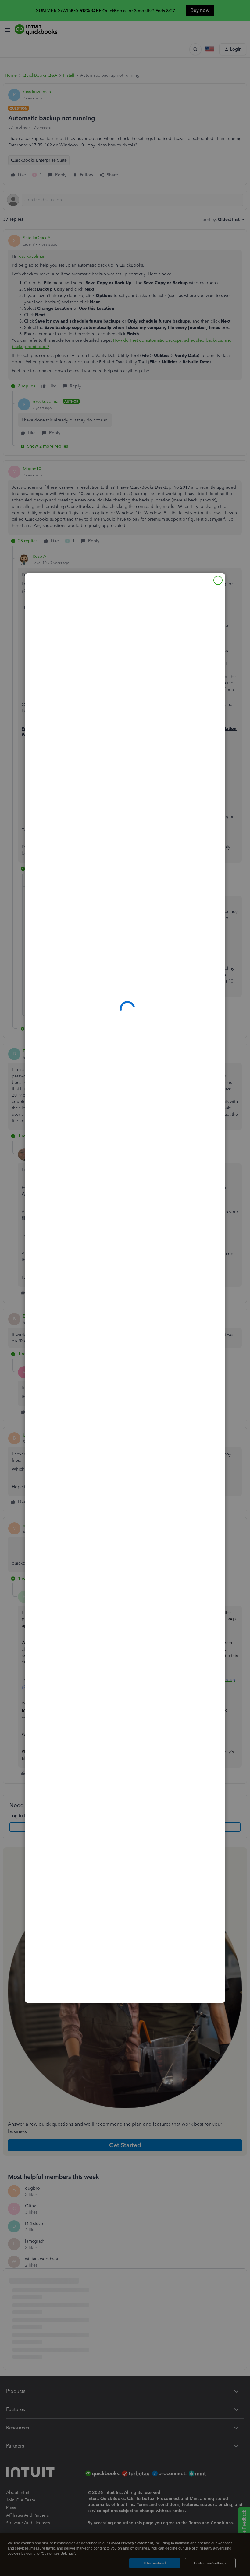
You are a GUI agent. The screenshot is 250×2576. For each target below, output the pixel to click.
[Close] (218, 580)
